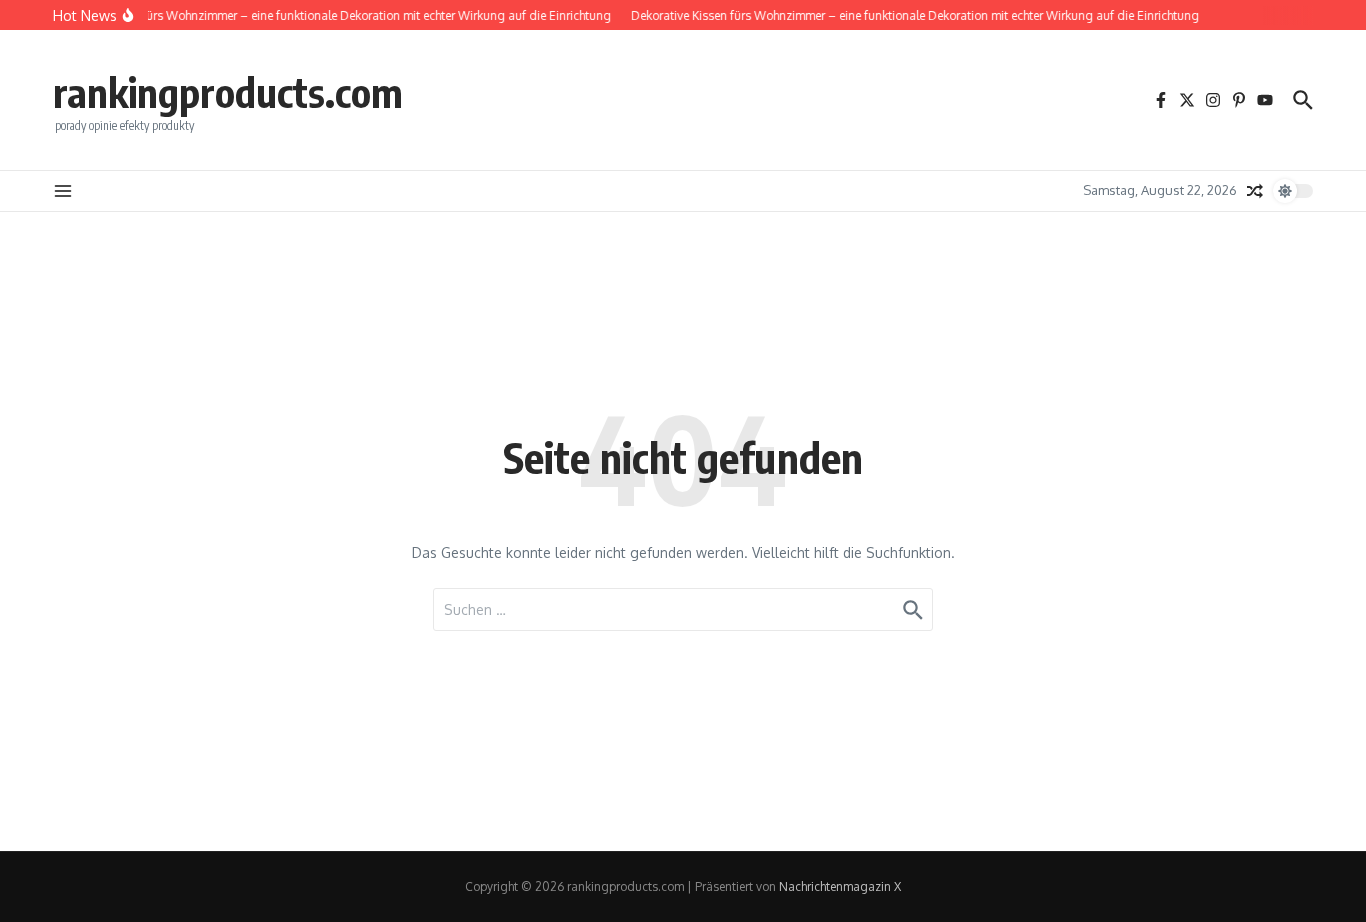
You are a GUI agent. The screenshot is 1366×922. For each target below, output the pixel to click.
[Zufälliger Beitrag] (1255, 191)
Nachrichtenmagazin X (840, 886)
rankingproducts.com (228, 92)
